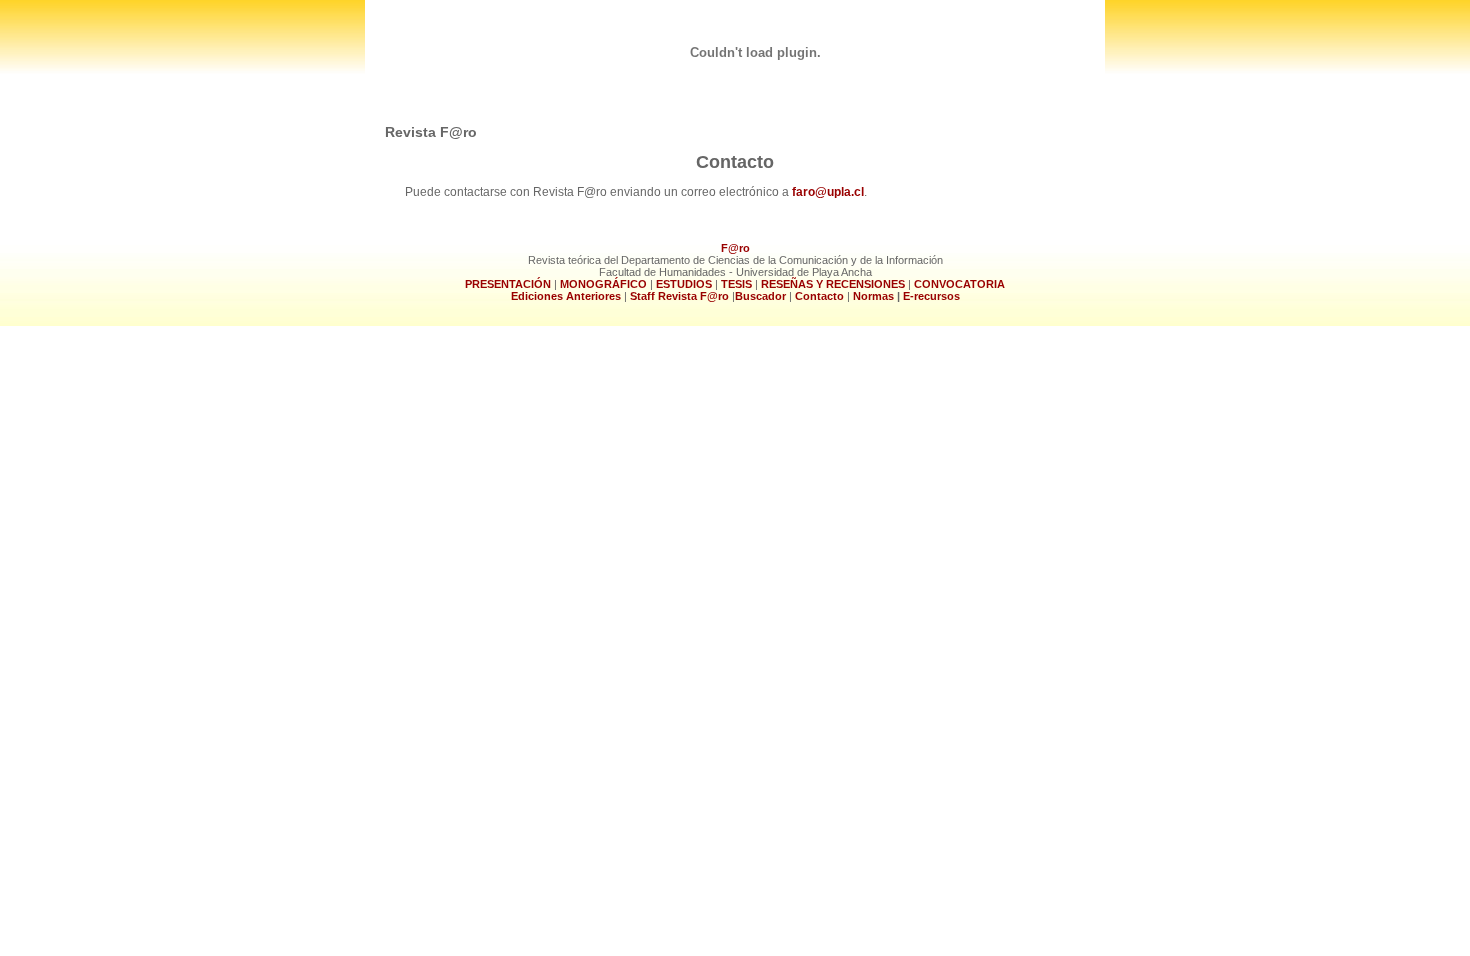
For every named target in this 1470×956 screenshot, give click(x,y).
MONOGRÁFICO (603, 284)
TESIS (736, 284)
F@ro (735, 248)
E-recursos (931, 296)
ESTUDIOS (682, 284)
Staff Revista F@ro (679, 296)
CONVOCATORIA (959, 284)
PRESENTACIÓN (509, 284)
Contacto (821, 296)
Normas (875, 296)
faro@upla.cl (828, 192)
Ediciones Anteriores (566, 296)
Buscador (760, 296)
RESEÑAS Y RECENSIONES (833, 284)
